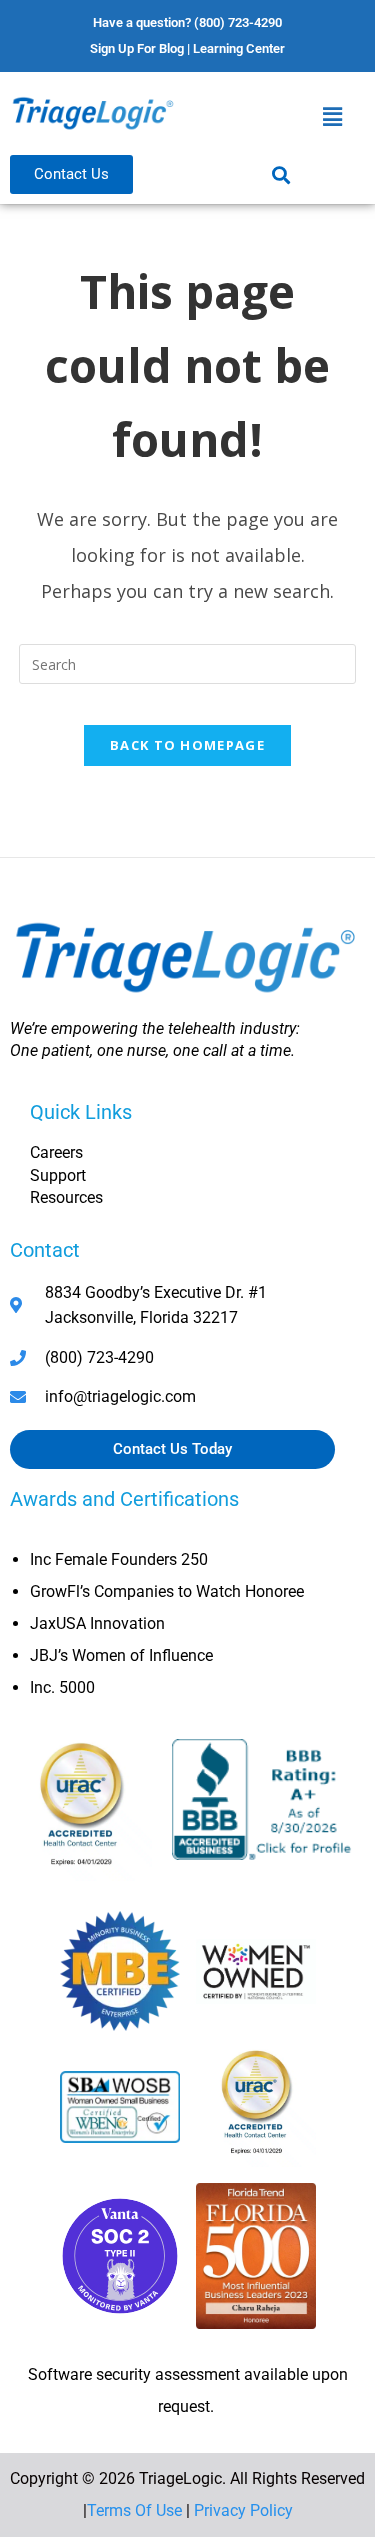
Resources (66, 1197)
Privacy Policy (243, 2510)
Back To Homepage (187, 745)
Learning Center (239, 48)
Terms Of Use (134, 2510)
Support (58, 1175)
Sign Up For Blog (137, 48)
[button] (333, 116)
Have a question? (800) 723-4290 (187, 22)
